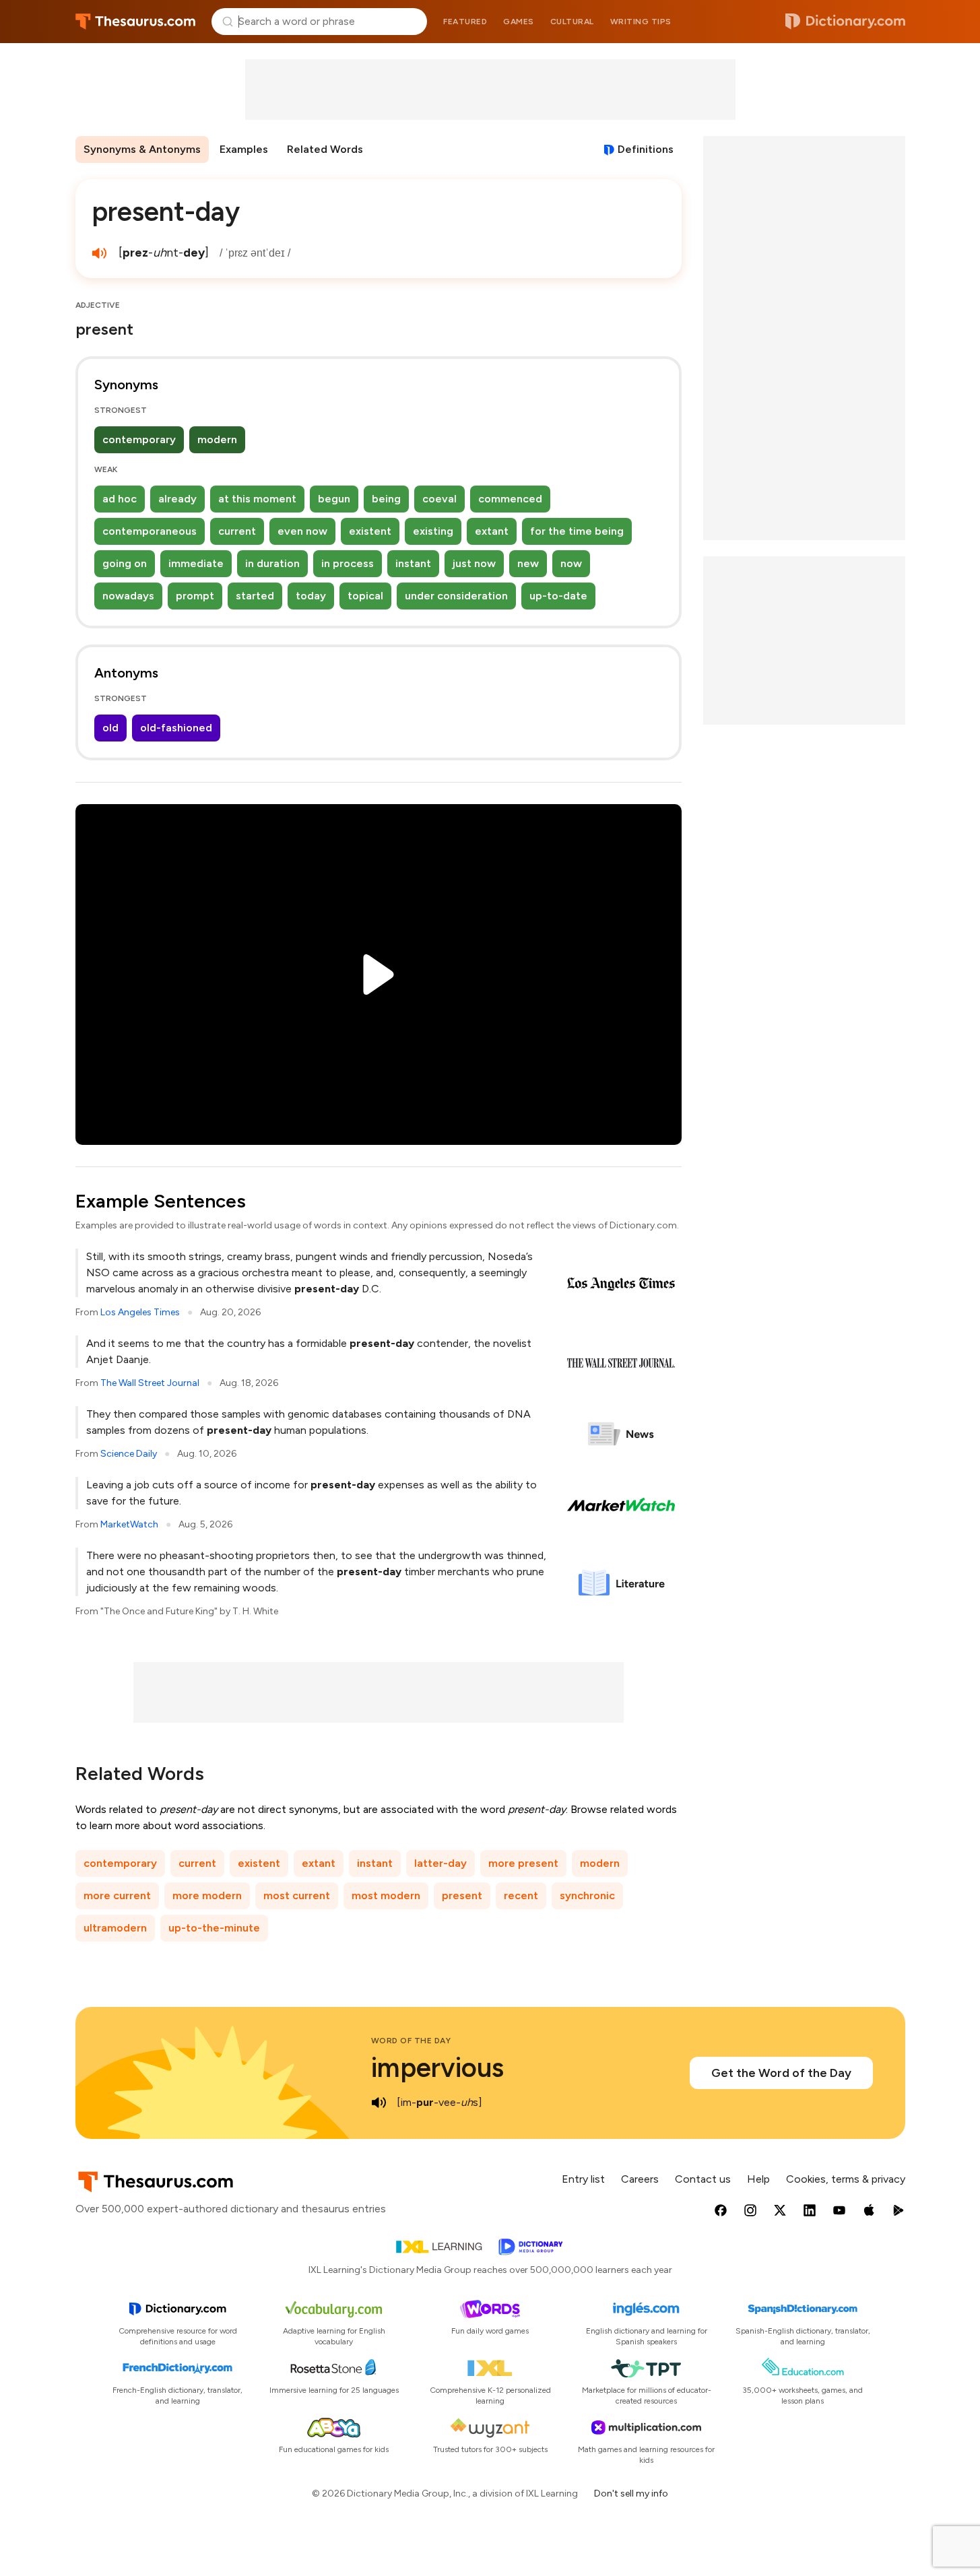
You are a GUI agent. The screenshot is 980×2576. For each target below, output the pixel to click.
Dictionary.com (845, 22)
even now (302, 531)
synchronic (587, 1895)
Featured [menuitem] (465, 22)
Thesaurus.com (136, 22)
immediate (196, 563)
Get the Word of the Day (781, 2073)
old (110, 728)
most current (297, 1895)
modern (217, 439)
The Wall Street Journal (150, 1383)
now (571, 563)
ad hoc (120, 499)
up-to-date (558, 596)
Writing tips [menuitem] (641, 22)
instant (413, 563)
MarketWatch (129, 1524)
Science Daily (129, 1454)
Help (758, 2179)
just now (474, 563)
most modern (386, 1895)
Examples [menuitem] (244, 149)
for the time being (577, 531)
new (528, 563)
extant (492, 531)
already (177, 499)
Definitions (646, 149)
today (311, 596)
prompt (195, 596)
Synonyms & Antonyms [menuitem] (142, 149)
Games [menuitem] (519, 22)
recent (521, 1895)
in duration (272, 563)
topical (365, 596)
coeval (439, 499)
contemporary (139, 439)
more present (523, 1863)
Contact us (703, 2179)
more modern (207, 1895)
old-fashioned (176, 728)
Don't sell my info (631, 2494)
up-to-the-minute (214, 1928)
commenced (510, 499)
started (255, 596)
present (462, 1895)
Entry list (583, 2179)
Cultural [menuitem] (572, 22)
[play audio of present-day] (100, 253)
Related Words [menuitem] (325, 149)
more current (117, 1895)
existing (433, 531)
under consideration (456, 596)
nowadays (128, 596)
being (386, 499)
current (237, 531)
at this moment (257, 499)
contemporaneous (150, 531)
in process (348, 563)
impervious (437, 2068)
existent (370, 531)
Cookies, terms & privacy (846, 2179)
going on (125, 563)
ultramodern (115, 1928)
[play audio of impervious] (379, 2103)
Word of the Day (411, 2041)
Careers (640, 2179)
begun (334, 499)
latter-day (440, 1863)
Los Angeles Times (140, 1312)
